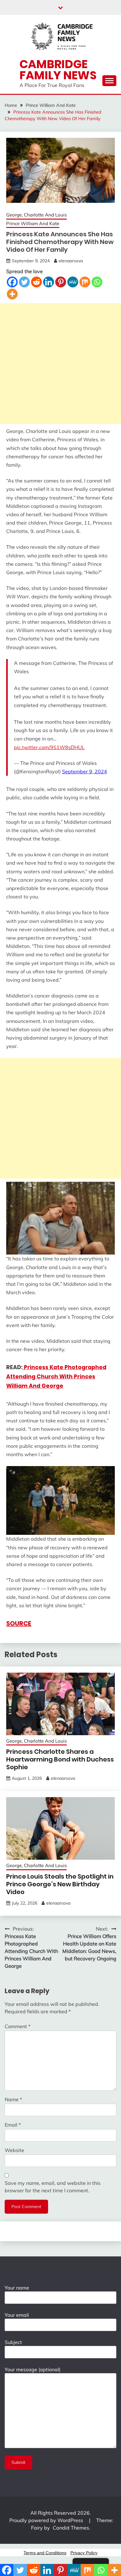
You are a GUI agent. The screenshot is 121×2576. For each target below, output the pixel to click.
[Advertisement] (60, 364)
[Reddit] (36, 282)
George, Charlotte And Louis (36, 215)
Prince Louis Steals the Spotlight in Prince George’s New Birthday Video (60, 1884)
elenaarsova (71, 261)
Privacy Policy (84, 2553)
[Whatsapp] (97, 282)
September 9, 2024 (85, 771)
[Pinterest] (61, 282)
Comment (18, 2026)
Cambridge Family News (58, 70)
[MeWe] (73, 282)
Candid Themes (71, 2528)
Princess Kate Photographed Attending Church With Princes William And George (56, 1377)
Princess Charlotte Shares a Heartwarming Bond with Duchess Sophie (60, 1759)
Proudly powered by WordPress (47, 2520)
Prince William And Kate (33, 223)
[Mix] (85, 282)
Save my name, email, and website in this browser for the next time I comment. (53, 2187)
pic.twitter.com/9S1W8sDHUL (49, 747)
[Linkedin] (49, 282)
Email (13, 2125)
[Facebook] (12, 282)
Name (13, 2099)
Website (14, 2150)
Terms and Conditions (45, 2553)
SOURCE (19, 1623)
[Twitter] (24, 282)
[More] (12, 294)
